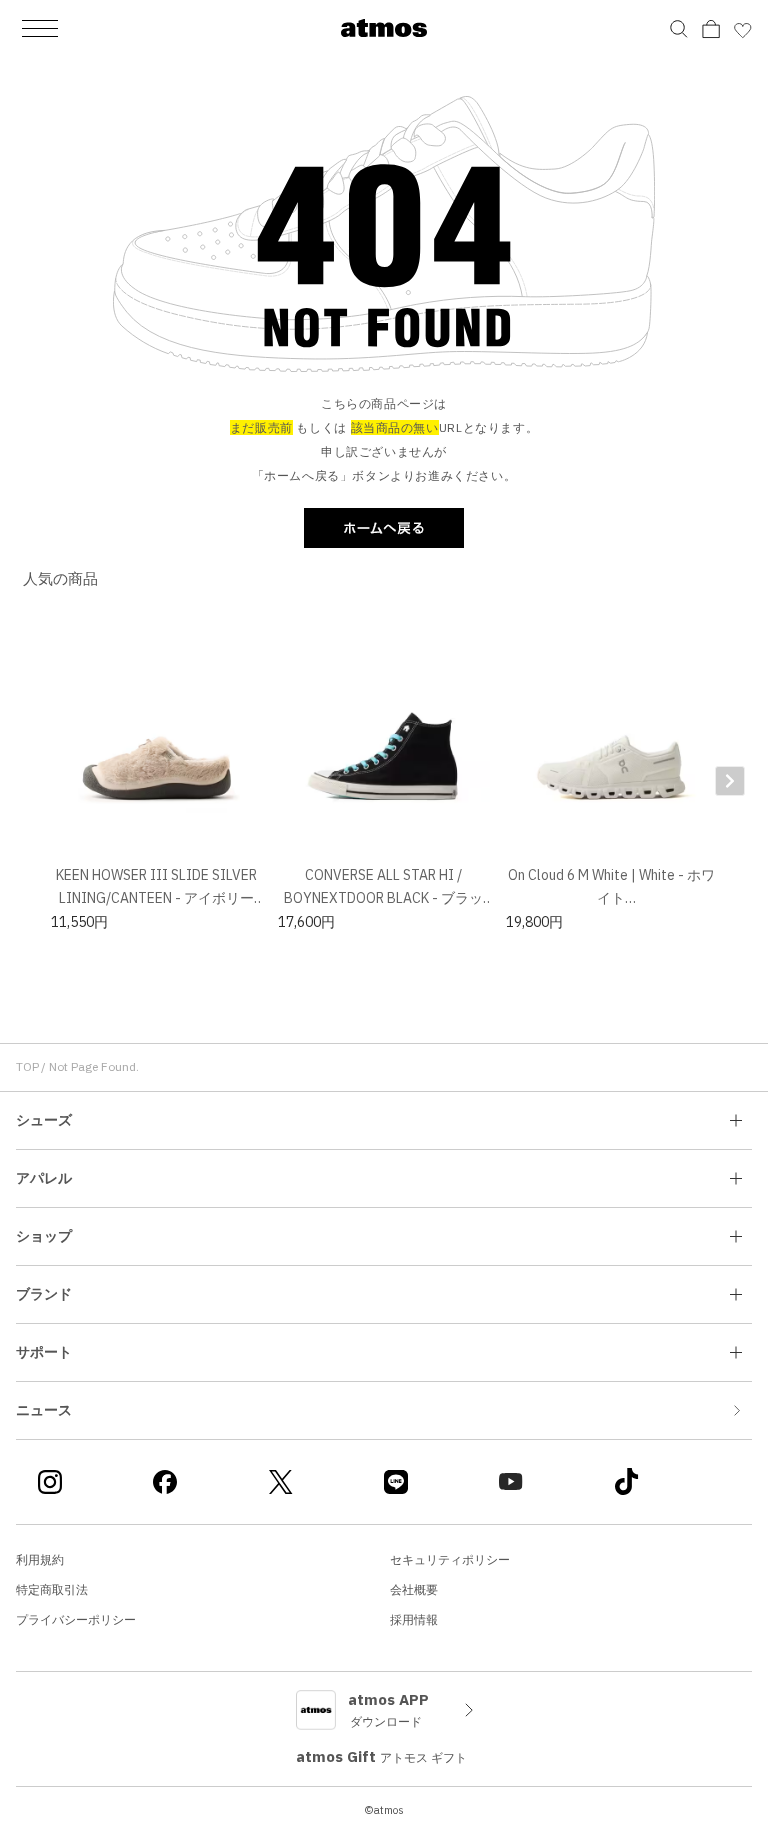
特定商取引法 (52, 1589)
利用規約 (40, 1559)
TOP (27, 1066)
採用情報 (414, 1619)
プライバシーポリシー (76, 1619)
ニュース (44, 1410)
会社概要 (414, 1589)
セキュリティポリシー (450, 1559)
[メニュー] (40, 28)
